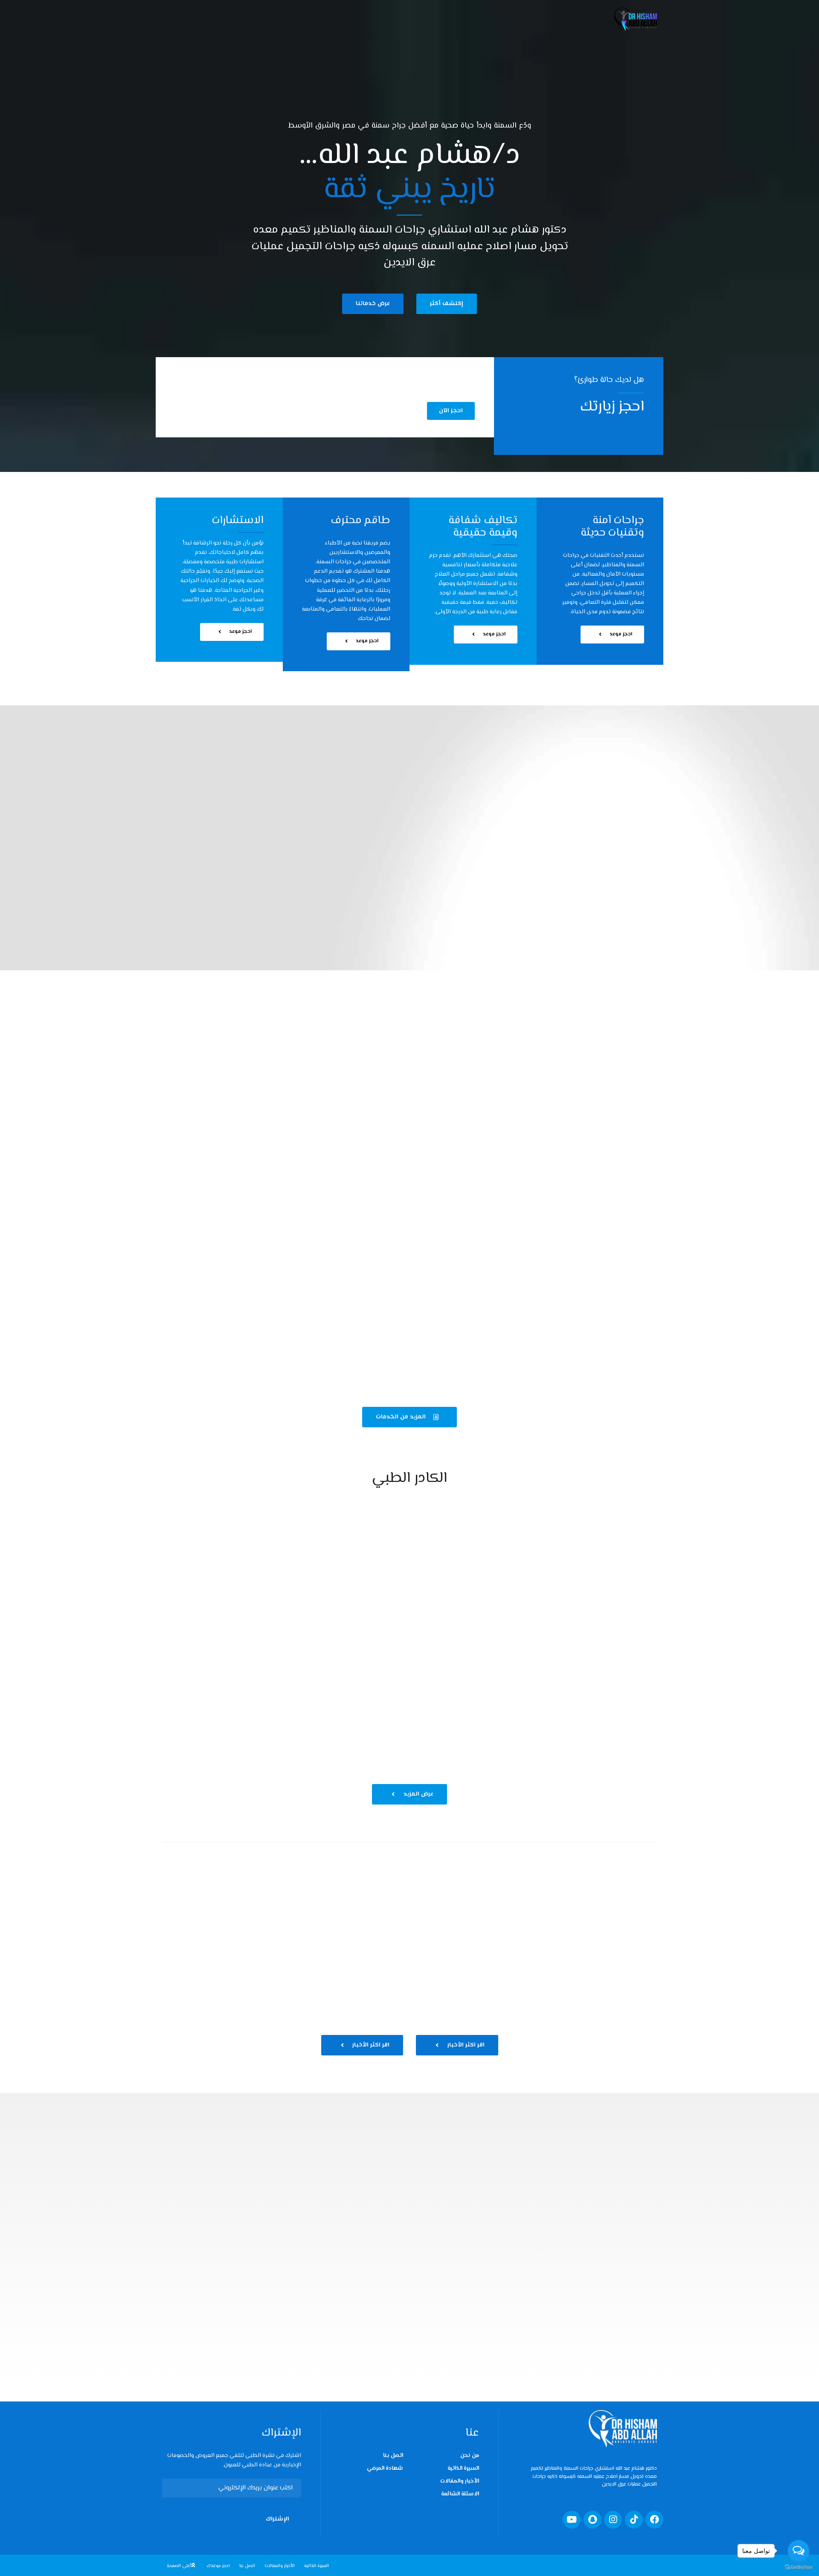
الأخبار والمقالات (460, 2481)
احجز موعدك (218, 2566)
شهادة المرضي (385, 2468)
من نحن (470, 2456)
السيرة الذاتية (463, 2468)
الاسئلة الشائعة (460, 2494)
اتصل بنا (393, 2456)
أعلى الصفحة (179, 2566)
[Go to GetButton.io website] (799, 2567)
